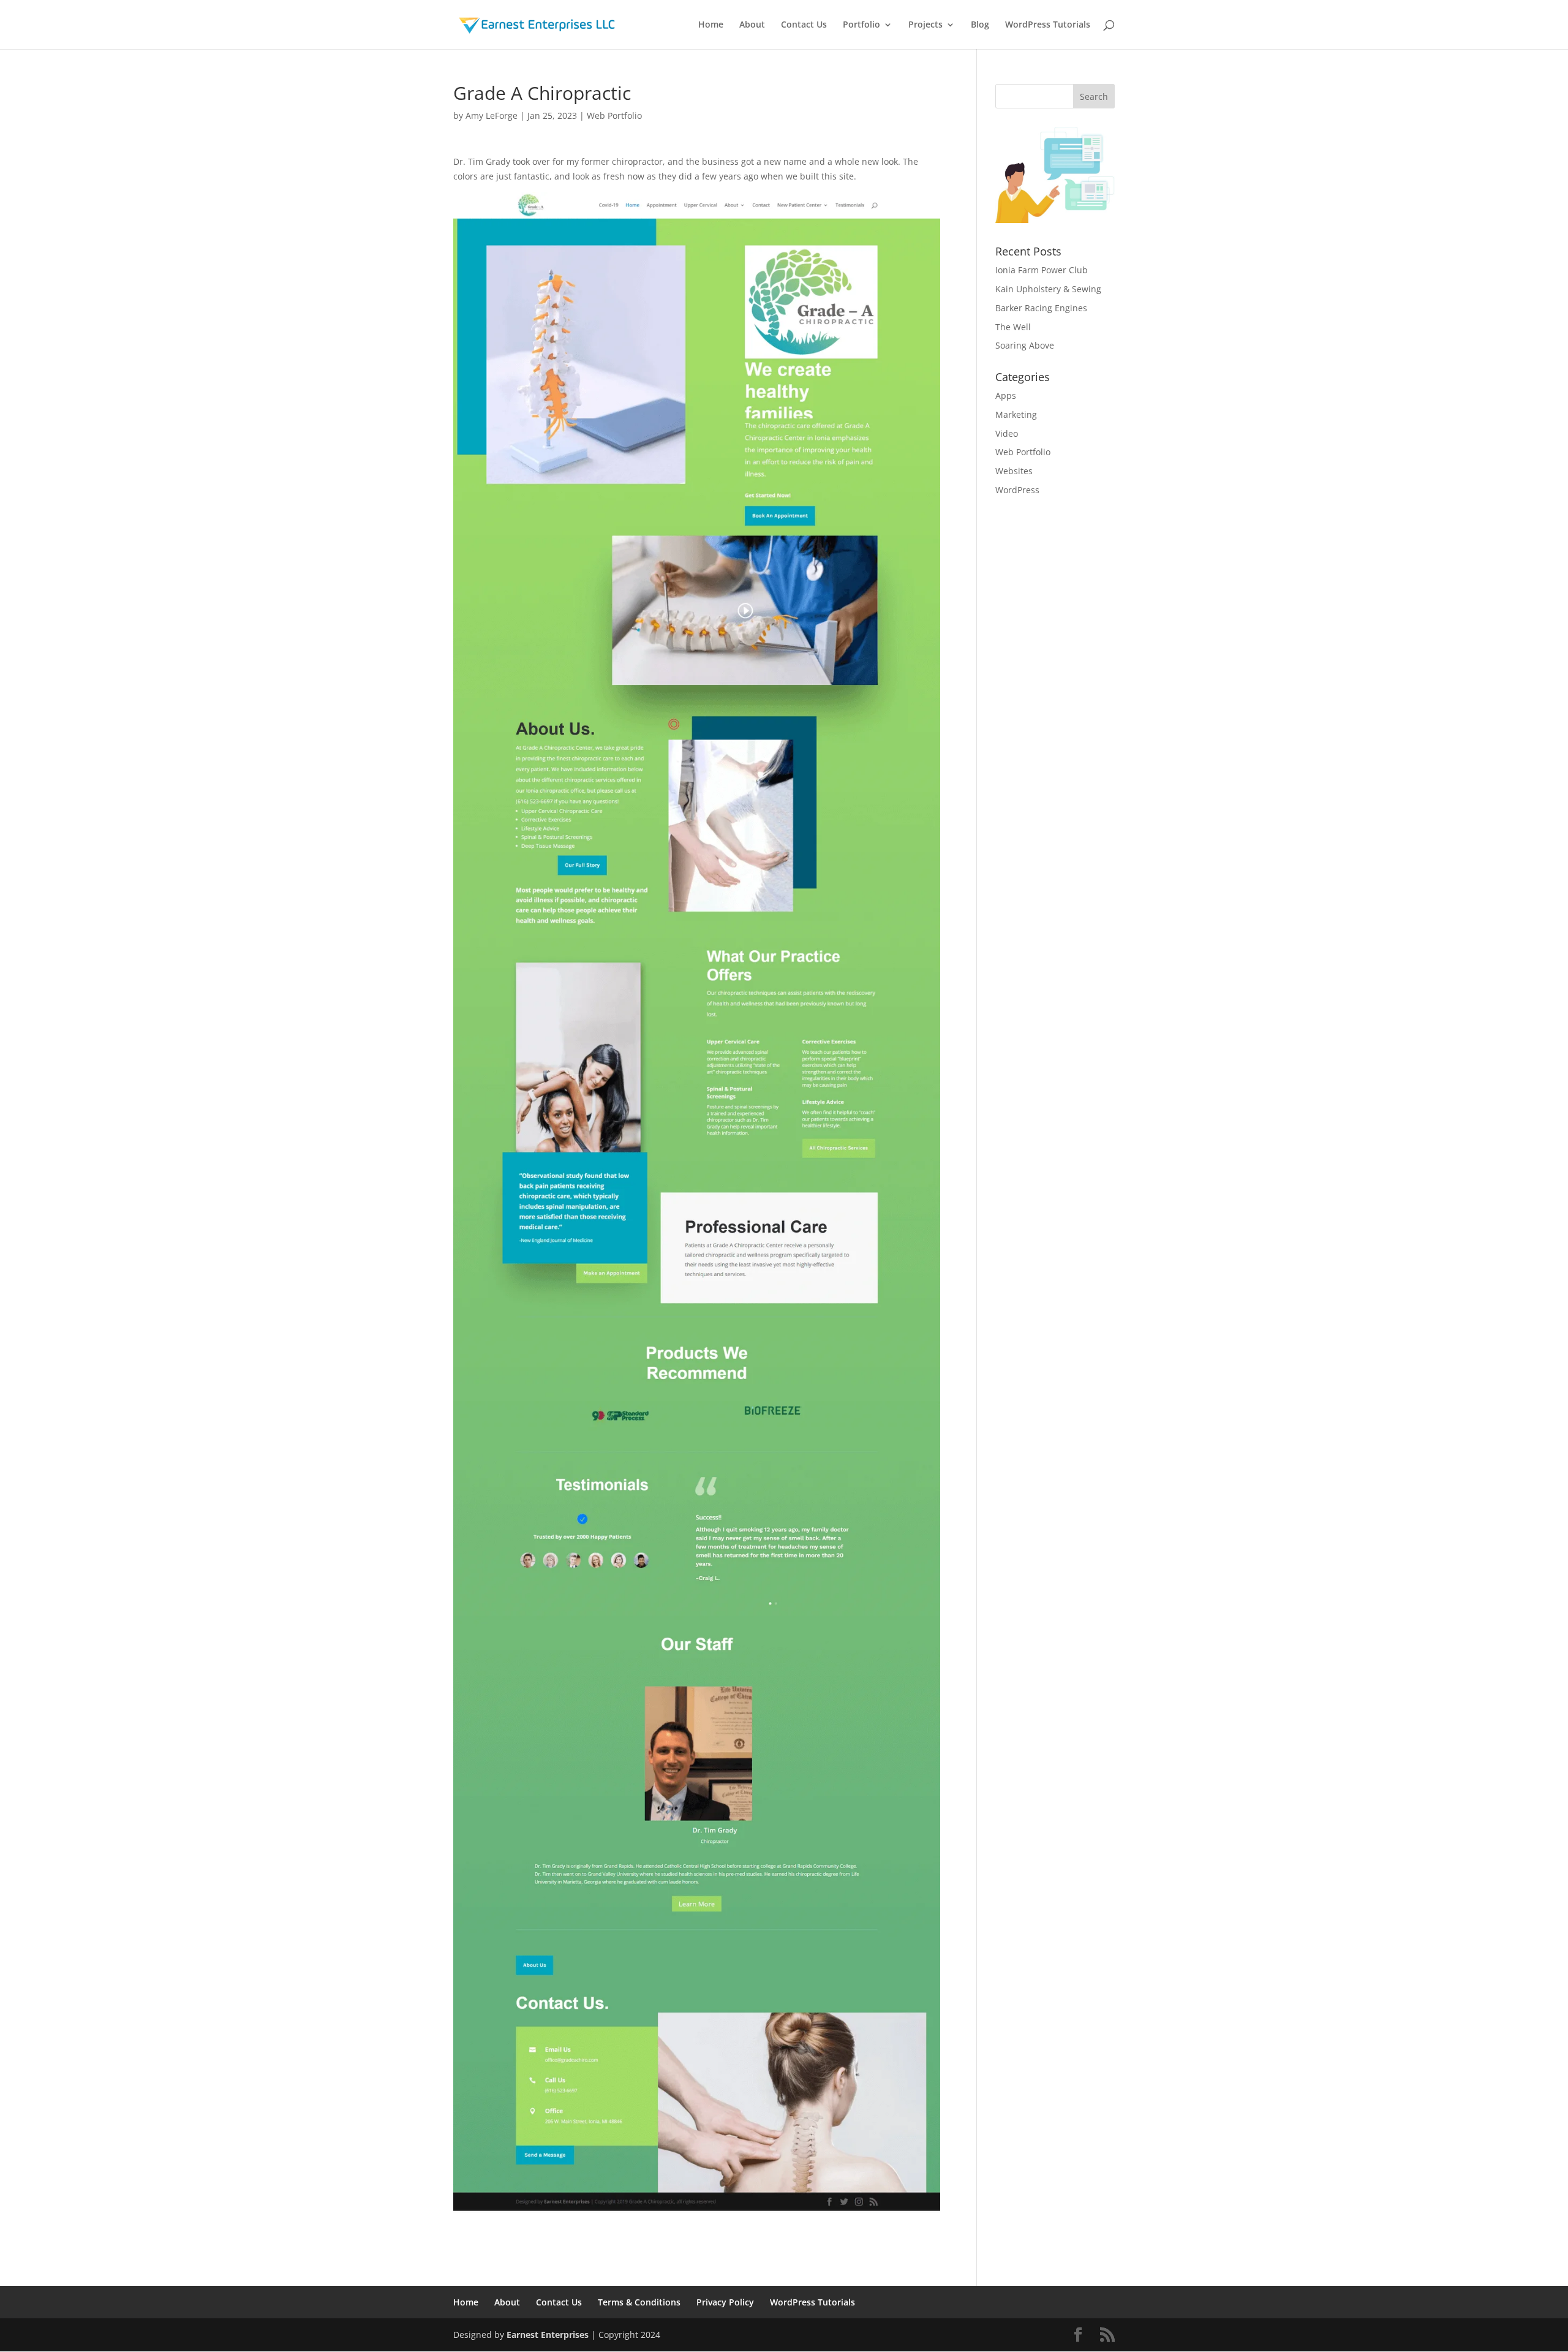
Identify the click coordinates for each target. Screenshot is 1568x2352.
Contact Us (804, 25)
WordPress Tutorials (1048, 25)
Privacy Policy (725, 2302)
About (752, 25)
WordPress (1017, 490)
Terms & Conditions (639, 2302)
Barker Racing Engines (1041, 308)
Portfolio (861, 25)
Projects (925, 25)
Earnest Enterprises (548, 2335)
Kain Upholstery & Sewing (1048, 289)
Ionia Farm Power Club (1042, 270)
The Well (1013, 327)
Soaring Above (1025, 345)
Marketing (1016, 414)
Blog (980, 25)
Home (711, 25)
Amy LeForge (492, 115)
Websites (1014, 471)
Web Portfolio (614, 115)
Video (1007, 433)
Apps (1006, 395)
